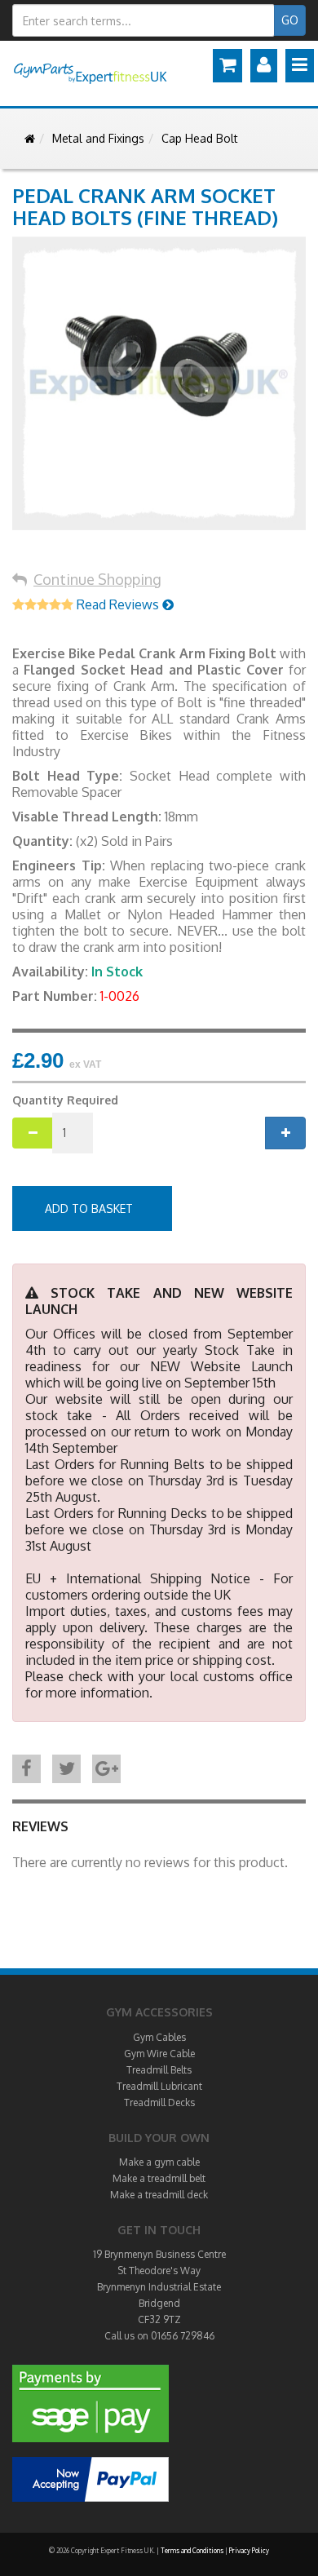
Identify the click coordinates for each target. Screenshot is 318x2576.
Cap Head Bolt (200, 138)
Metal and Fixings (98, 138)
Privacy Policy (249, 2551)
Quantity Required (65, 1100)
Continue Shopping (97, 579)
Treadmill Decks (159, 2102)
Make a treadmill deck (159, 2195)
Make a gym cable (159, 2162)
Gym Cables (159, 2037)
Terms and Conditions (192, 2551)
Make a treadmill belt (159, 2178)
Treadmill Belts (159, 2070)
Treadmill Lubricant (159, 2086)
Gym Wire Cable (159, 2054)
